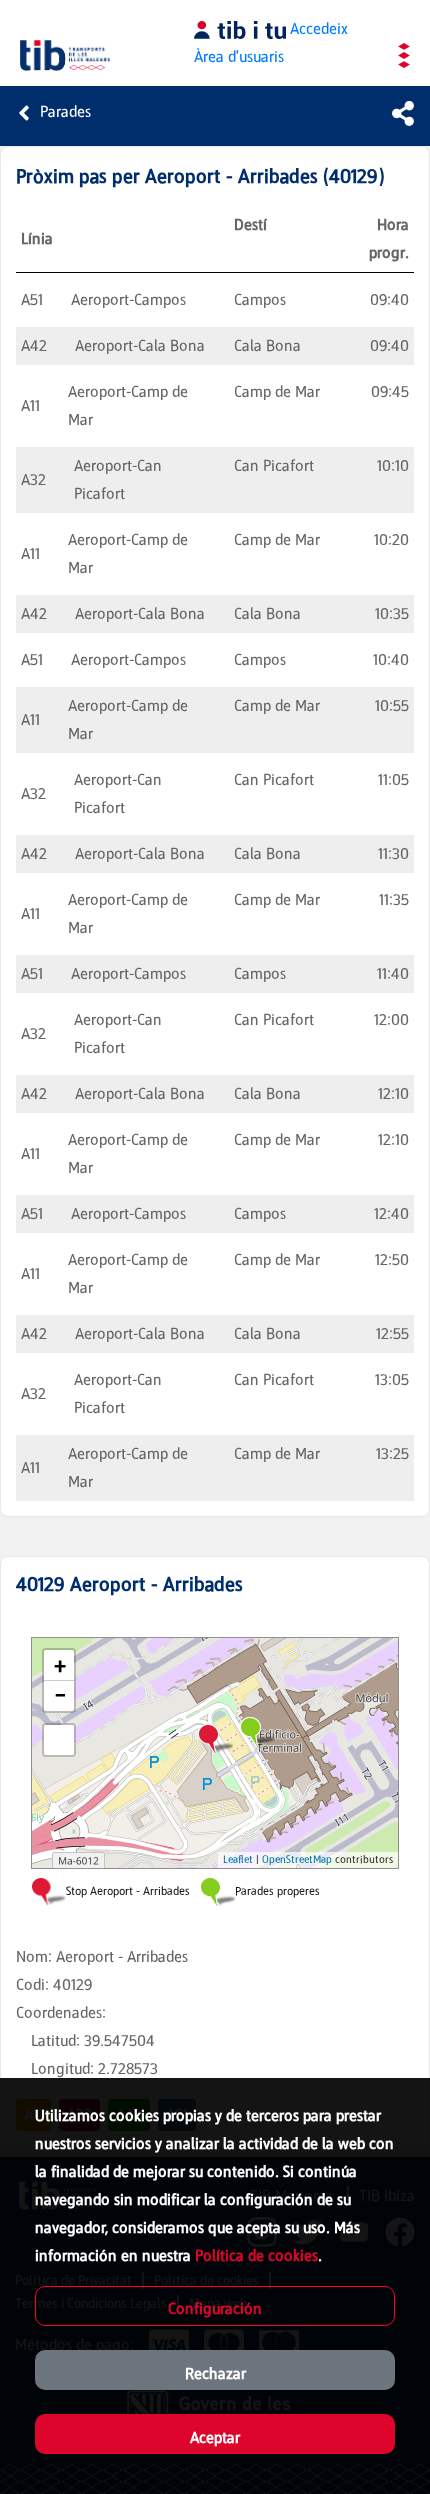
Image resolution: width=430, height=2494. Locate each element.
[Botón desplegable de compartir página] (403, 113)
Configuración (215, 2308)
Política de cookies (256, 2255)
